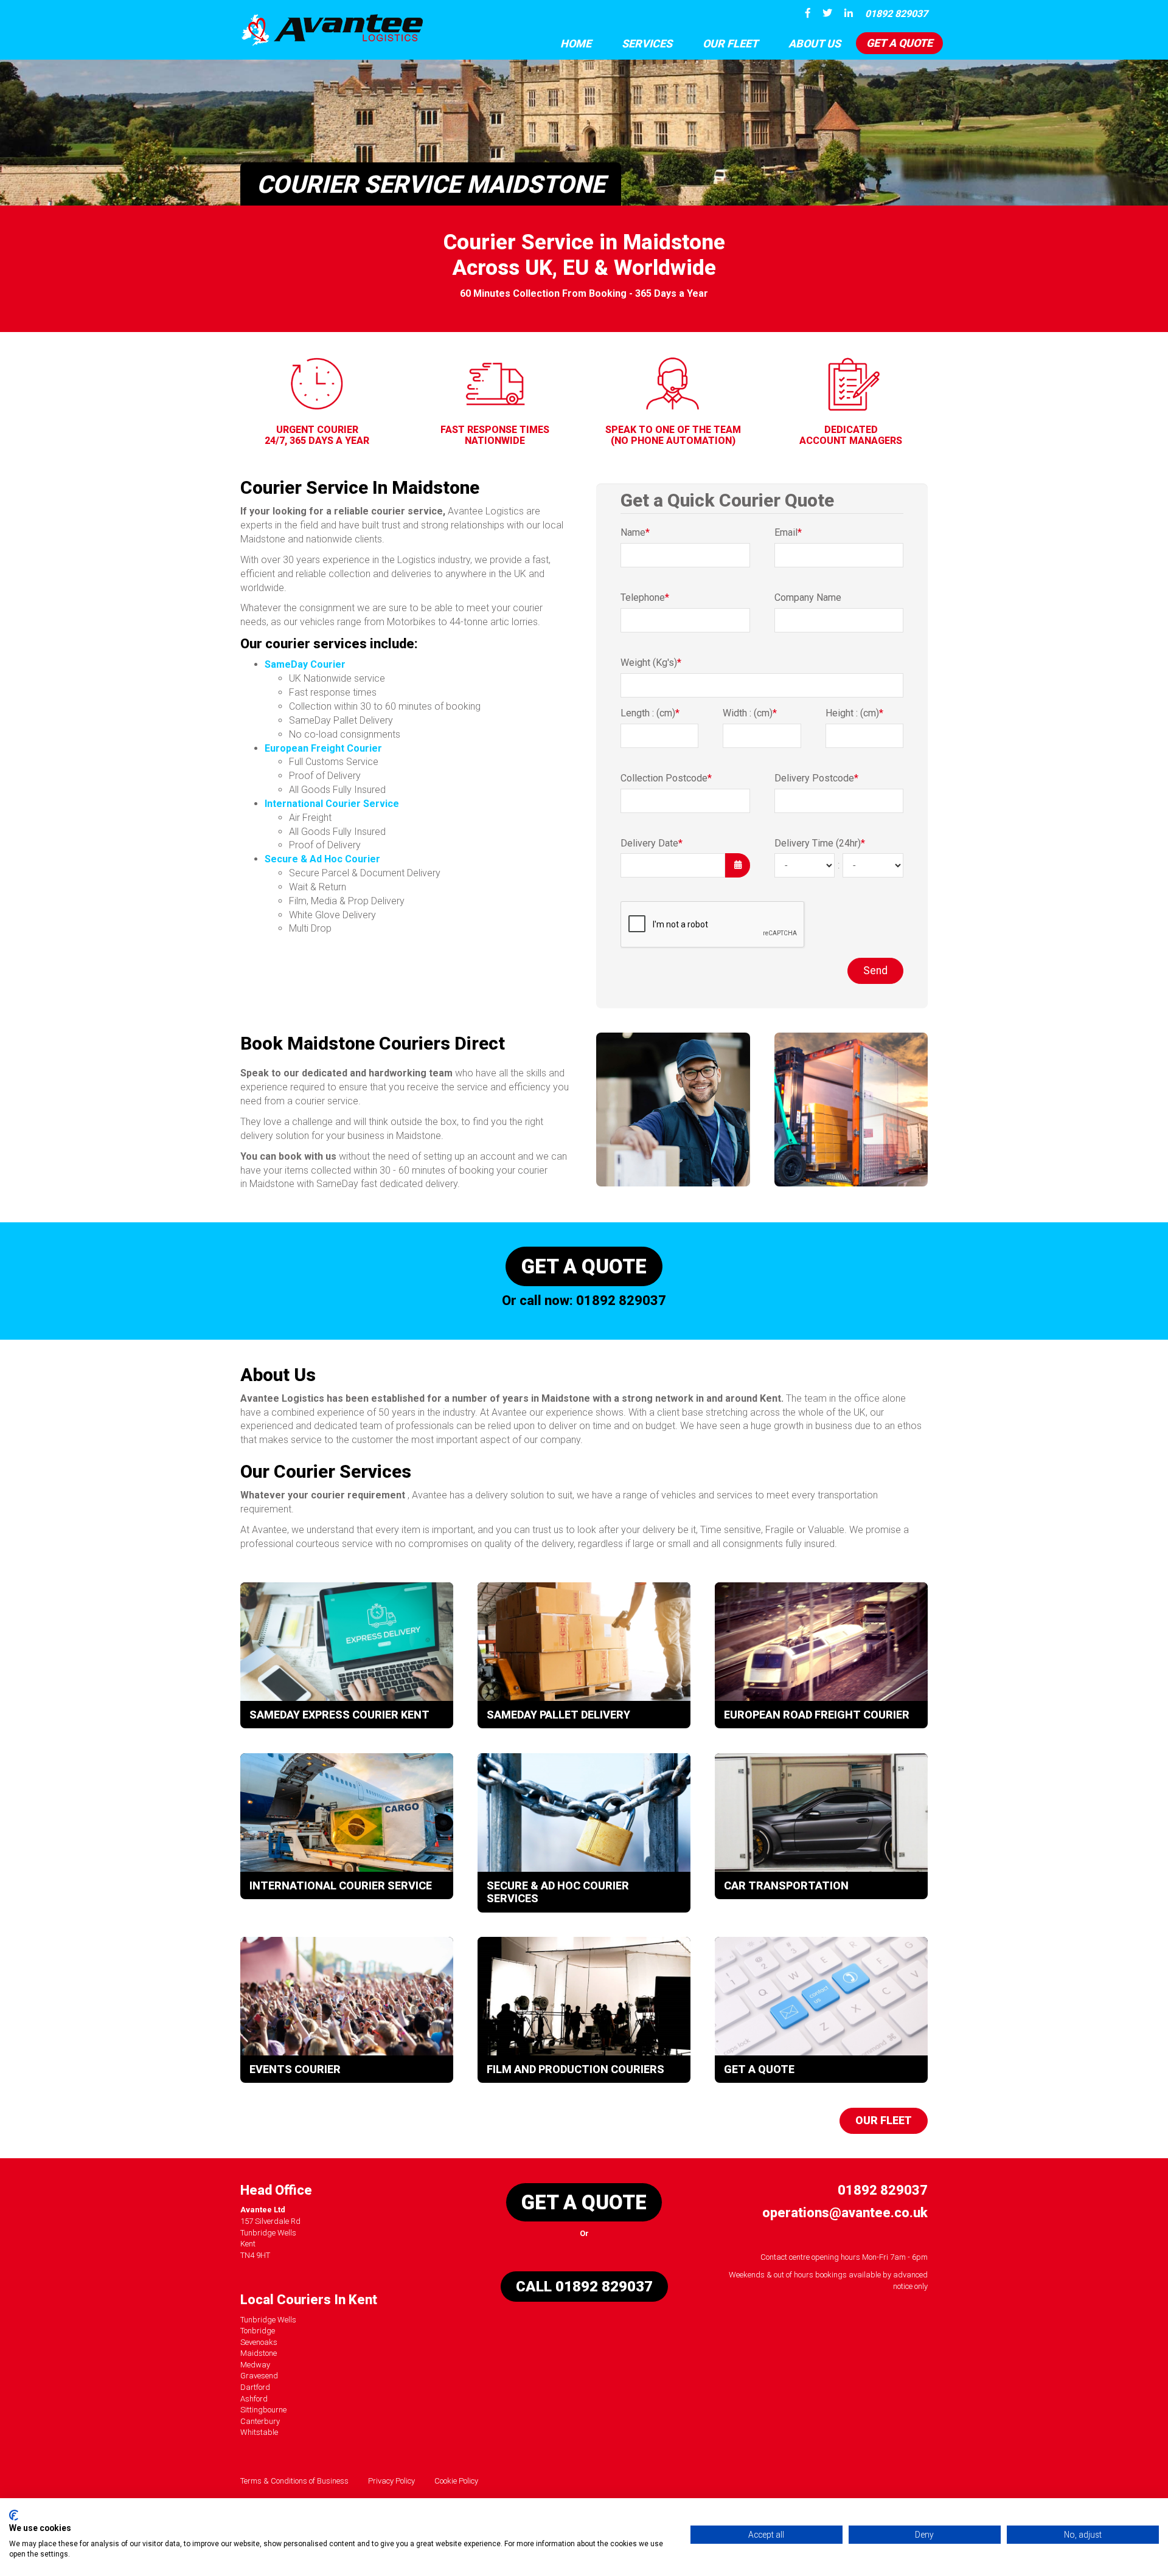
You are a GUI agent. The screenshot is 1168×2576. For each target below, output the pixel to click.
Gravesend (259, 2376)
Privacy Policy (391, 2481)
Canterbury (260, 2421)
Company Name (808, 597)
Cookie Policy (456, 2481)
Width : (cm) (750, 713)
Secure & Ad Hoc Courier (322, 859)
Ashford (254, 2399)
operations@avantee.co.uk (845, 2213)
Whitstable (259, 2432)
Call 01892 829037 (584, 2287)
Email (788, 532)
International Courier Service (332, 804)
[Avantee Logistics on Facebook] (805, 13)
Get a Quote (899, 43)
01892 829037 (896, 14)
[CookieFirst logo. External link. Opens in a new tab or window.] (14, 2515)
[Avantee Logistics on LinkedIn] (846, 13)
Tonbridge (258, 2331)
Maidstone (259, 2353)
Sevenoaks (259, 2342)
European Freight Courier (323, 748)
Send (875, 971)
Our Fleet (730, 43)
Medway (255, 2365)
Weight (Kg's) (651, 663)
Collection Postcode (666, 778)
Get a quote (584, 1266)
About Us (815, 43)
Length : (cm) (650, 713)
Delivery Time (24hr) (820, 843)
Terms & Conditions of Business (294, 2481)
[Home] (332, 30)
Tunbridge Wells (268, 2320)
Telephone (645, 597)
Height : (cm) (854, 713)
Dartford (255, 2387)
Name (635, 532)
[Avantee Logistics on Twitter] (824, 13)
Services (647, 43)
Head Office (276, 2190)
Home (576, 43)
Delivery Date (652, 843)
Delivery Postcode (816, 778)
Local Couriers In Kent (309, 2300)
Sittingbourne (263, 2410)
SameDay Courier (305, 664)
